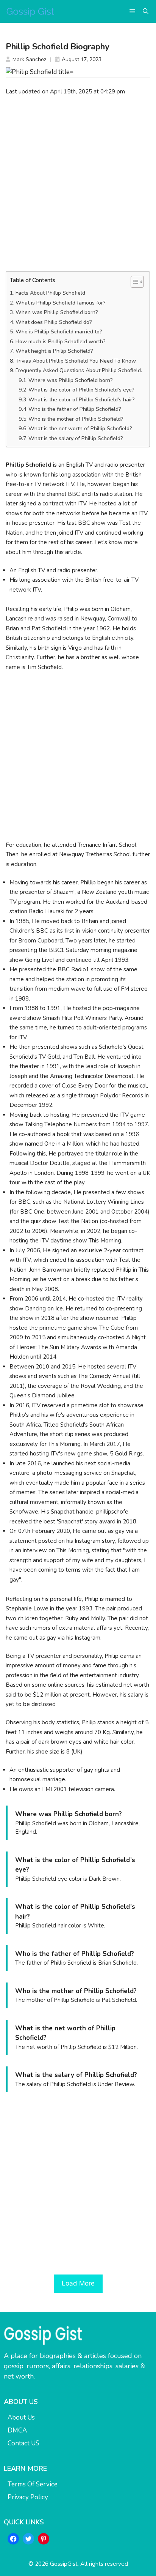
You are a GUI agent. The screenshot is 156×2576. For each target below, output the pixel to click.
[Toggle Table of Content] (133, 282)
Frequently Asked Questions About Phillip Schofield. (79, 370)
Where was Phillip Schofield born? (71, 380)
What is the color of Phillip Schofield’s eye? (81, 390)
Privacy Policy (28, 2497)
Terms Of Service (33, 2484)
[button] (146, 11)
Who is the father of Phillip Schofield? (75, 409)
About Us (21, 2417)
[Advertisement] (78, 183)
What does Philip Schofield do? (54, 322)
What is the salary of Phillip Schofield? (76, 438)
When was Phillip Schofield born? (57, 312)
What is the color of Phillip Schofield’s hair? (82, 400)
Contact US (23, 2443)
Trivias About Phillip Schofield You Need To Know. (76, 361)
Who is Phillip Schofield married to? (59, 332)
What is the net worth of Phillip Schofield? (80, 429)
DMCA (17, 2430)
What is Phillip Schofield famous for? (61, 303)
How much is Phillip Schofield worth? (61, 342)
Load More (78, 2283)
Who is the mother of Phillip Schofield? (76, 419)
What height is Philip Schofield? (54, 351)
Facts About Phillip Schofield (50, 293)
